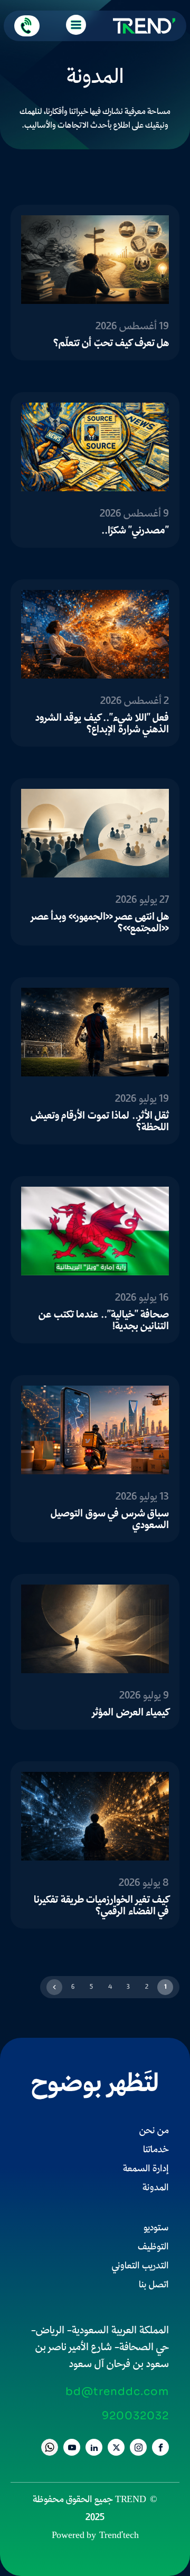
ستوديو (156, 2229)
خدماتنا (156, 2150)
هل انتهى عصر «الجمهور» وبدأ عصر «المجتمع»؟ (100, 923)
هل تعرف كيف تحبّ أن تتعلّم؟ (111, 344)
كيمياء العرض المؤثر (131, 1713)
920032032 (135, 2416)
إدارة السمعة (146, 2169)
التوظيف (153, 2248)
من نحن (154, 2131)
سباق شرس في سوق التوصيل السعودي (110, 1520)
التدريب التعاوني (140, 2267)
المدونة (156, 2188)
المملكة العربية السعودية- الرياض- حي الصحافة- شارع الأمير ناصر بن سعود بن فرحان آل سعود (100, 2348)
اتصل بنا (154, 2286)
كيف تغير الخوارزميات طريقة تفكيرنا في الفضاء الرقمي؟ (101, 1906)
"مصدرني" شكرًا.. (135, 531)
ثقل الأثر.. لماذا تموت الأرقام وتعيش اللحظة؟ (100, 1122)
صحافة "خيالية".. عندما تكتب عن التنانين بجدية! (104, 1321)
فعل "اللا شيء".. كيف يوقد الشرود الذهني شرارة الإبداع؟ (102, 724)
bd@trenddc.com (117, 2392)
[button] (27, 26)
